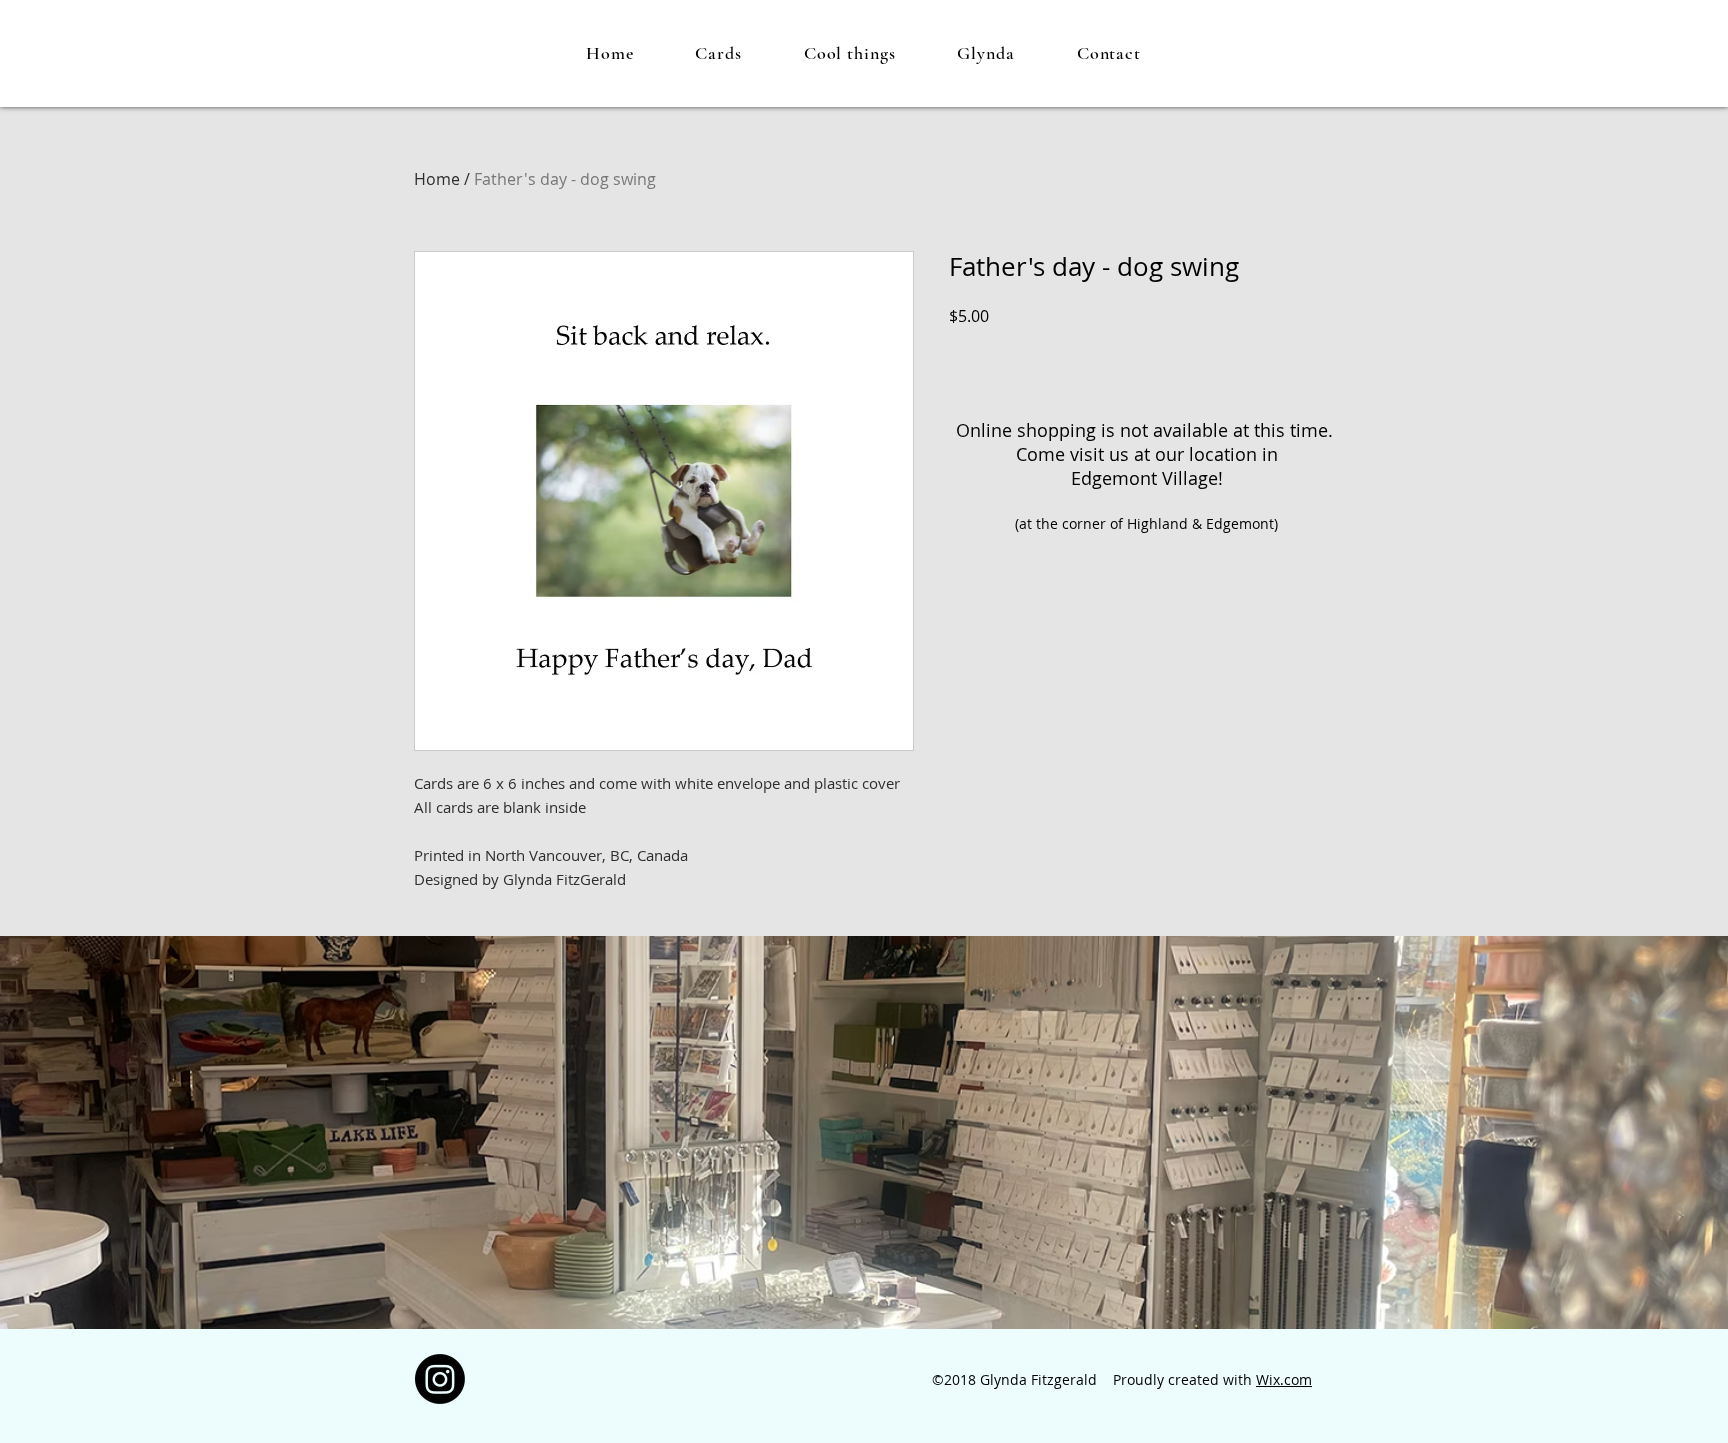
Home (437, 179)
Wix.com (1284, 1379)
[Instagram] (440, 1379)
